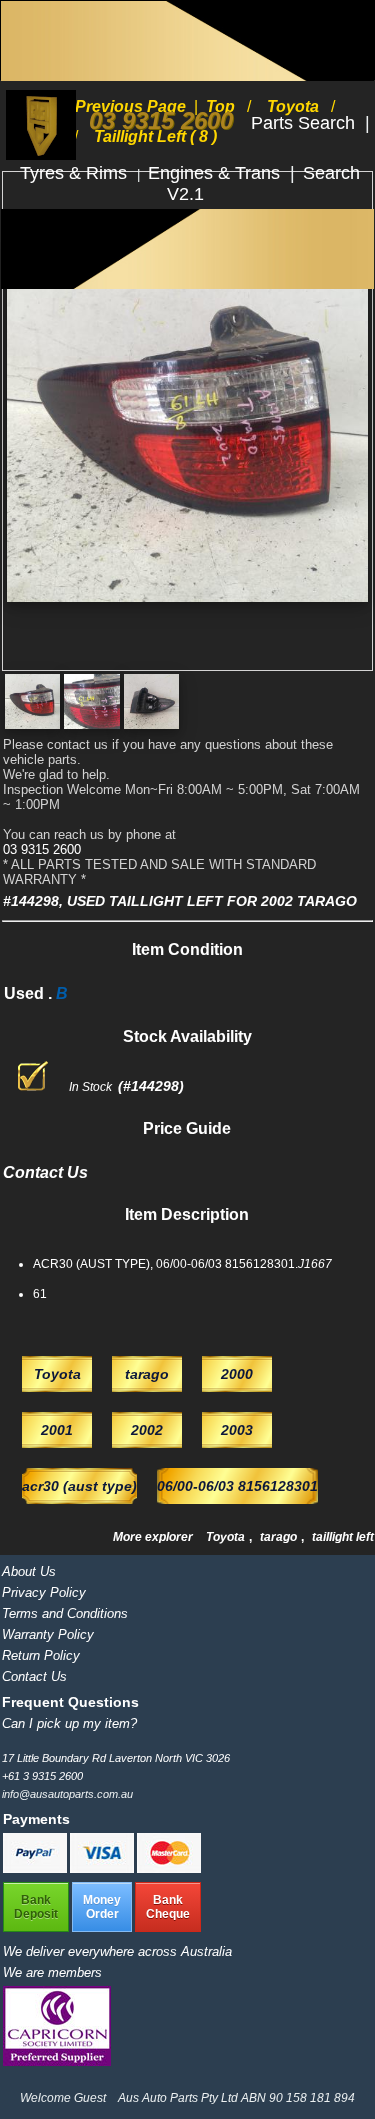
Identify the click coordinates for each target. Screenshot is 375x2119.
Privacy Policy (44, 1592)
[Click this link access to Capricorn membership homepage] (57, 2061)
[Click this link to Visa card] (103, 1869)
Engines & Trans (216, 173)
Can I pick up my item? (69, 1723)
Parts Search (305, 123)
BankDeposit (36, 1907)
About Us (29, 1571)
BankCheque (168, 1907)
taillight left (343, 1537)
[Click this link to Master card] (169, 1869)
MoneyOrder (102, 1907)
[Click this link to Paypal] (36, 1869)
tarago (280, 1537)
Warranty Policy (48, 1634)
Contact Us (34, 1676)
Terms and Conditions (65, 1613)
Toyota (227, 1537)
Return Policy (41, 1655)
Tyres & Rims (76, 173)
